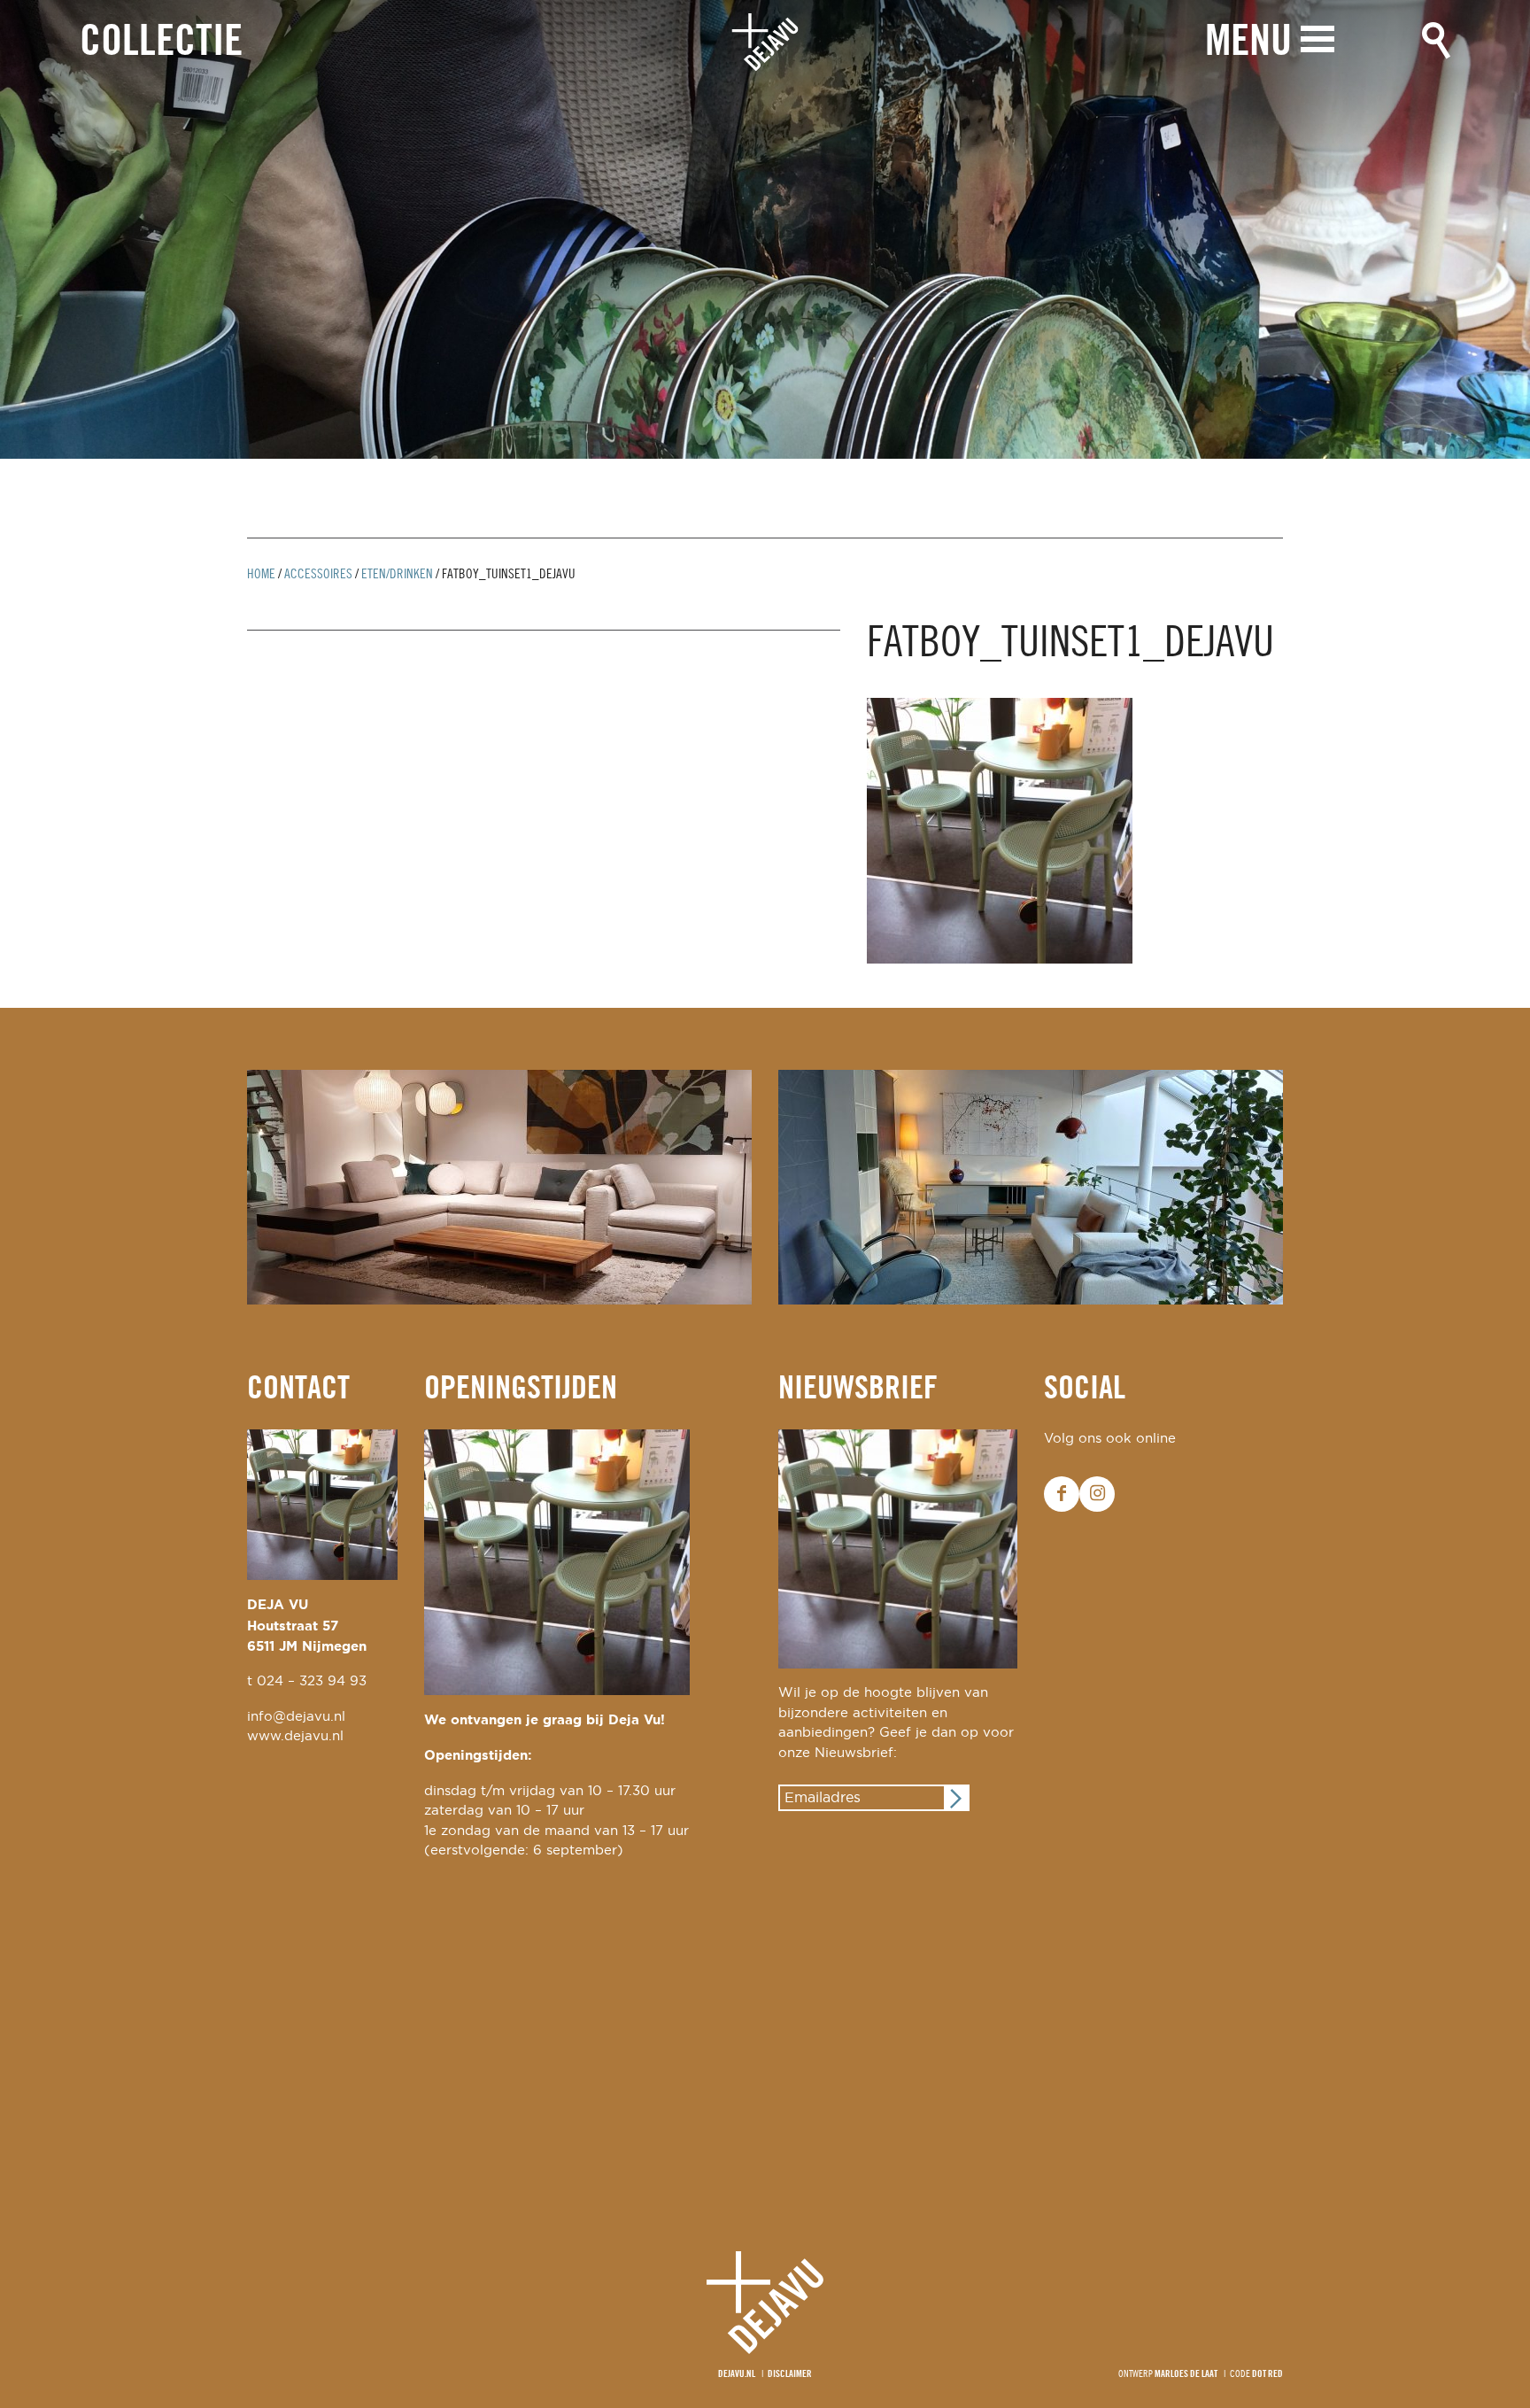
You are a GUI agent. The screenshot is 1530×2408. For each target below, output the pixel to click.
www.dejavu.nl (295, 1736)
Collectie (161, 43)
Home (261, 575)
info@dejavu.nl (296, 1717)
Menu (1248, 43)
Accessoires (318, 575)
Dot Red (1267, 2374)
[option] (765, 229)
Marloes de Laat (1186, 2374)
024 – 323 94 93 (312, 1681)
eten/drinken (397, 575)
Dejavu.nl (737, 2374)
